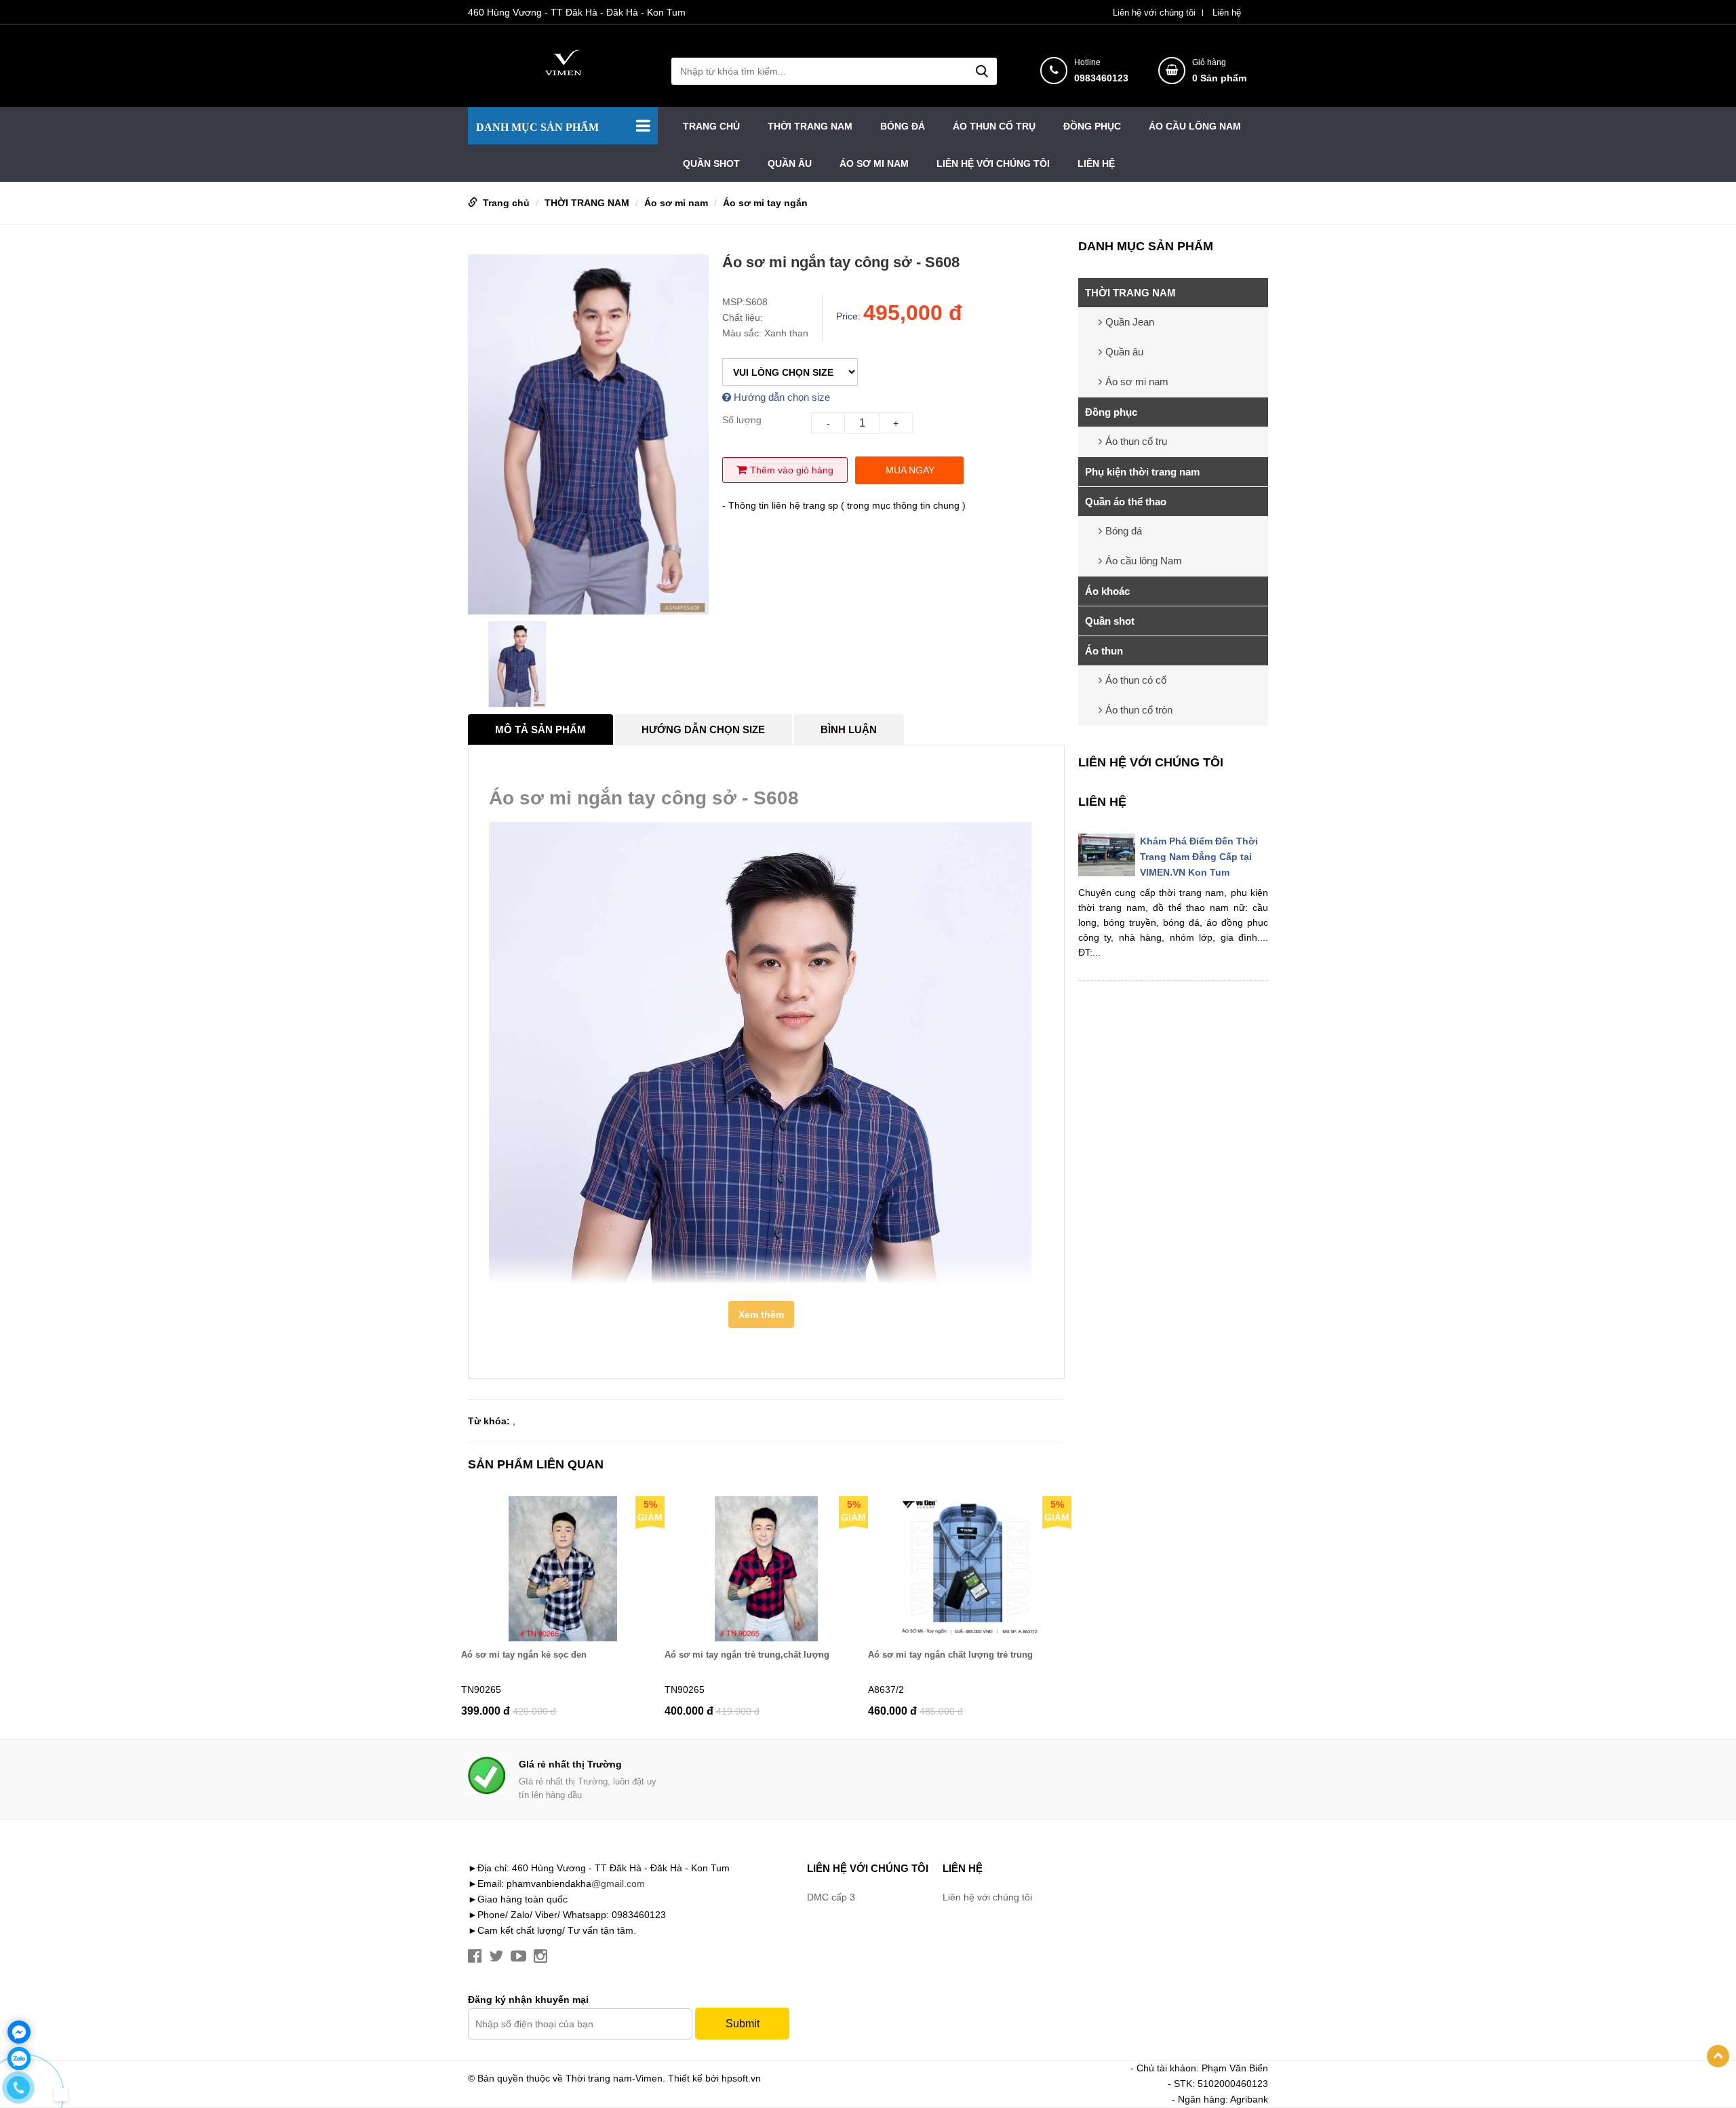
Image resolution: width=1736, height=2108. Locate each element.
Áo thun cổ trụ (994, 126)
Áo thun (1104, 651)
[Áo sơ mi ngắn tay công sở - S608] (588, 434)
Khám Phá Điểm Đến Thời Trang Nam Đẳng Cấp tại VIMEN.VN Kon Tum (1199, 857)
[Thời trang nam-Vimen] (563, 62)
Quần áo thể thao (1126, 502)
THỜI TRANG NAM (810, 126)
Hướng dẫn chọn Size (703, 729)
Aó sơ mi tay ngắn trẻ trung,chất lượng (747, 1655)
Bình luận (849, 729)
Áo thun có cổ (1136, 680)
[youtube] (518, 1956)
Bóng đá (903, 126)
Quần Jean (1130, 322)
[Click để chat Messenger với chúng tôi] (19, 2032)
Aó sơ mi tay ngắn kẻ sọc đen (524, 1655)
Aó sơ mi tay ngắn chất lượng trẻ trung (950, 1655)
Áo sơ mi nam (874, 163)
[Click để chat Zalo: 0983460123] (19, 2058)
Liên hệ (1227, 13)
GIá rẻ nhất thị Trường (570, 1764)
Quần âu (790, 163)
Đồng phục (1092, 126)
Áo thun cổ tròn (1139, 710)
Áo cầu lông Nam (1195, 126)
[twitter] (496, 1956)
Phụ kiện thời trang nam (1142, 472)
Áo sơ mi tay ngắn (765, 203)
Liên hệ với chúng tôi (1154, 13)
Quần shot (711, 163)
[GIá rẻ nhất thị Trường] (487, 1775)
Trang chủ (711, 126)
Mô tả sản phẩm (540, 729)
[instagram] (540, 1956)
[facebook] (475, 1956)
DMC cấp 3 (831, 1897)
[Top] (1718, 2056)
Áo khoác (1107, 591)
